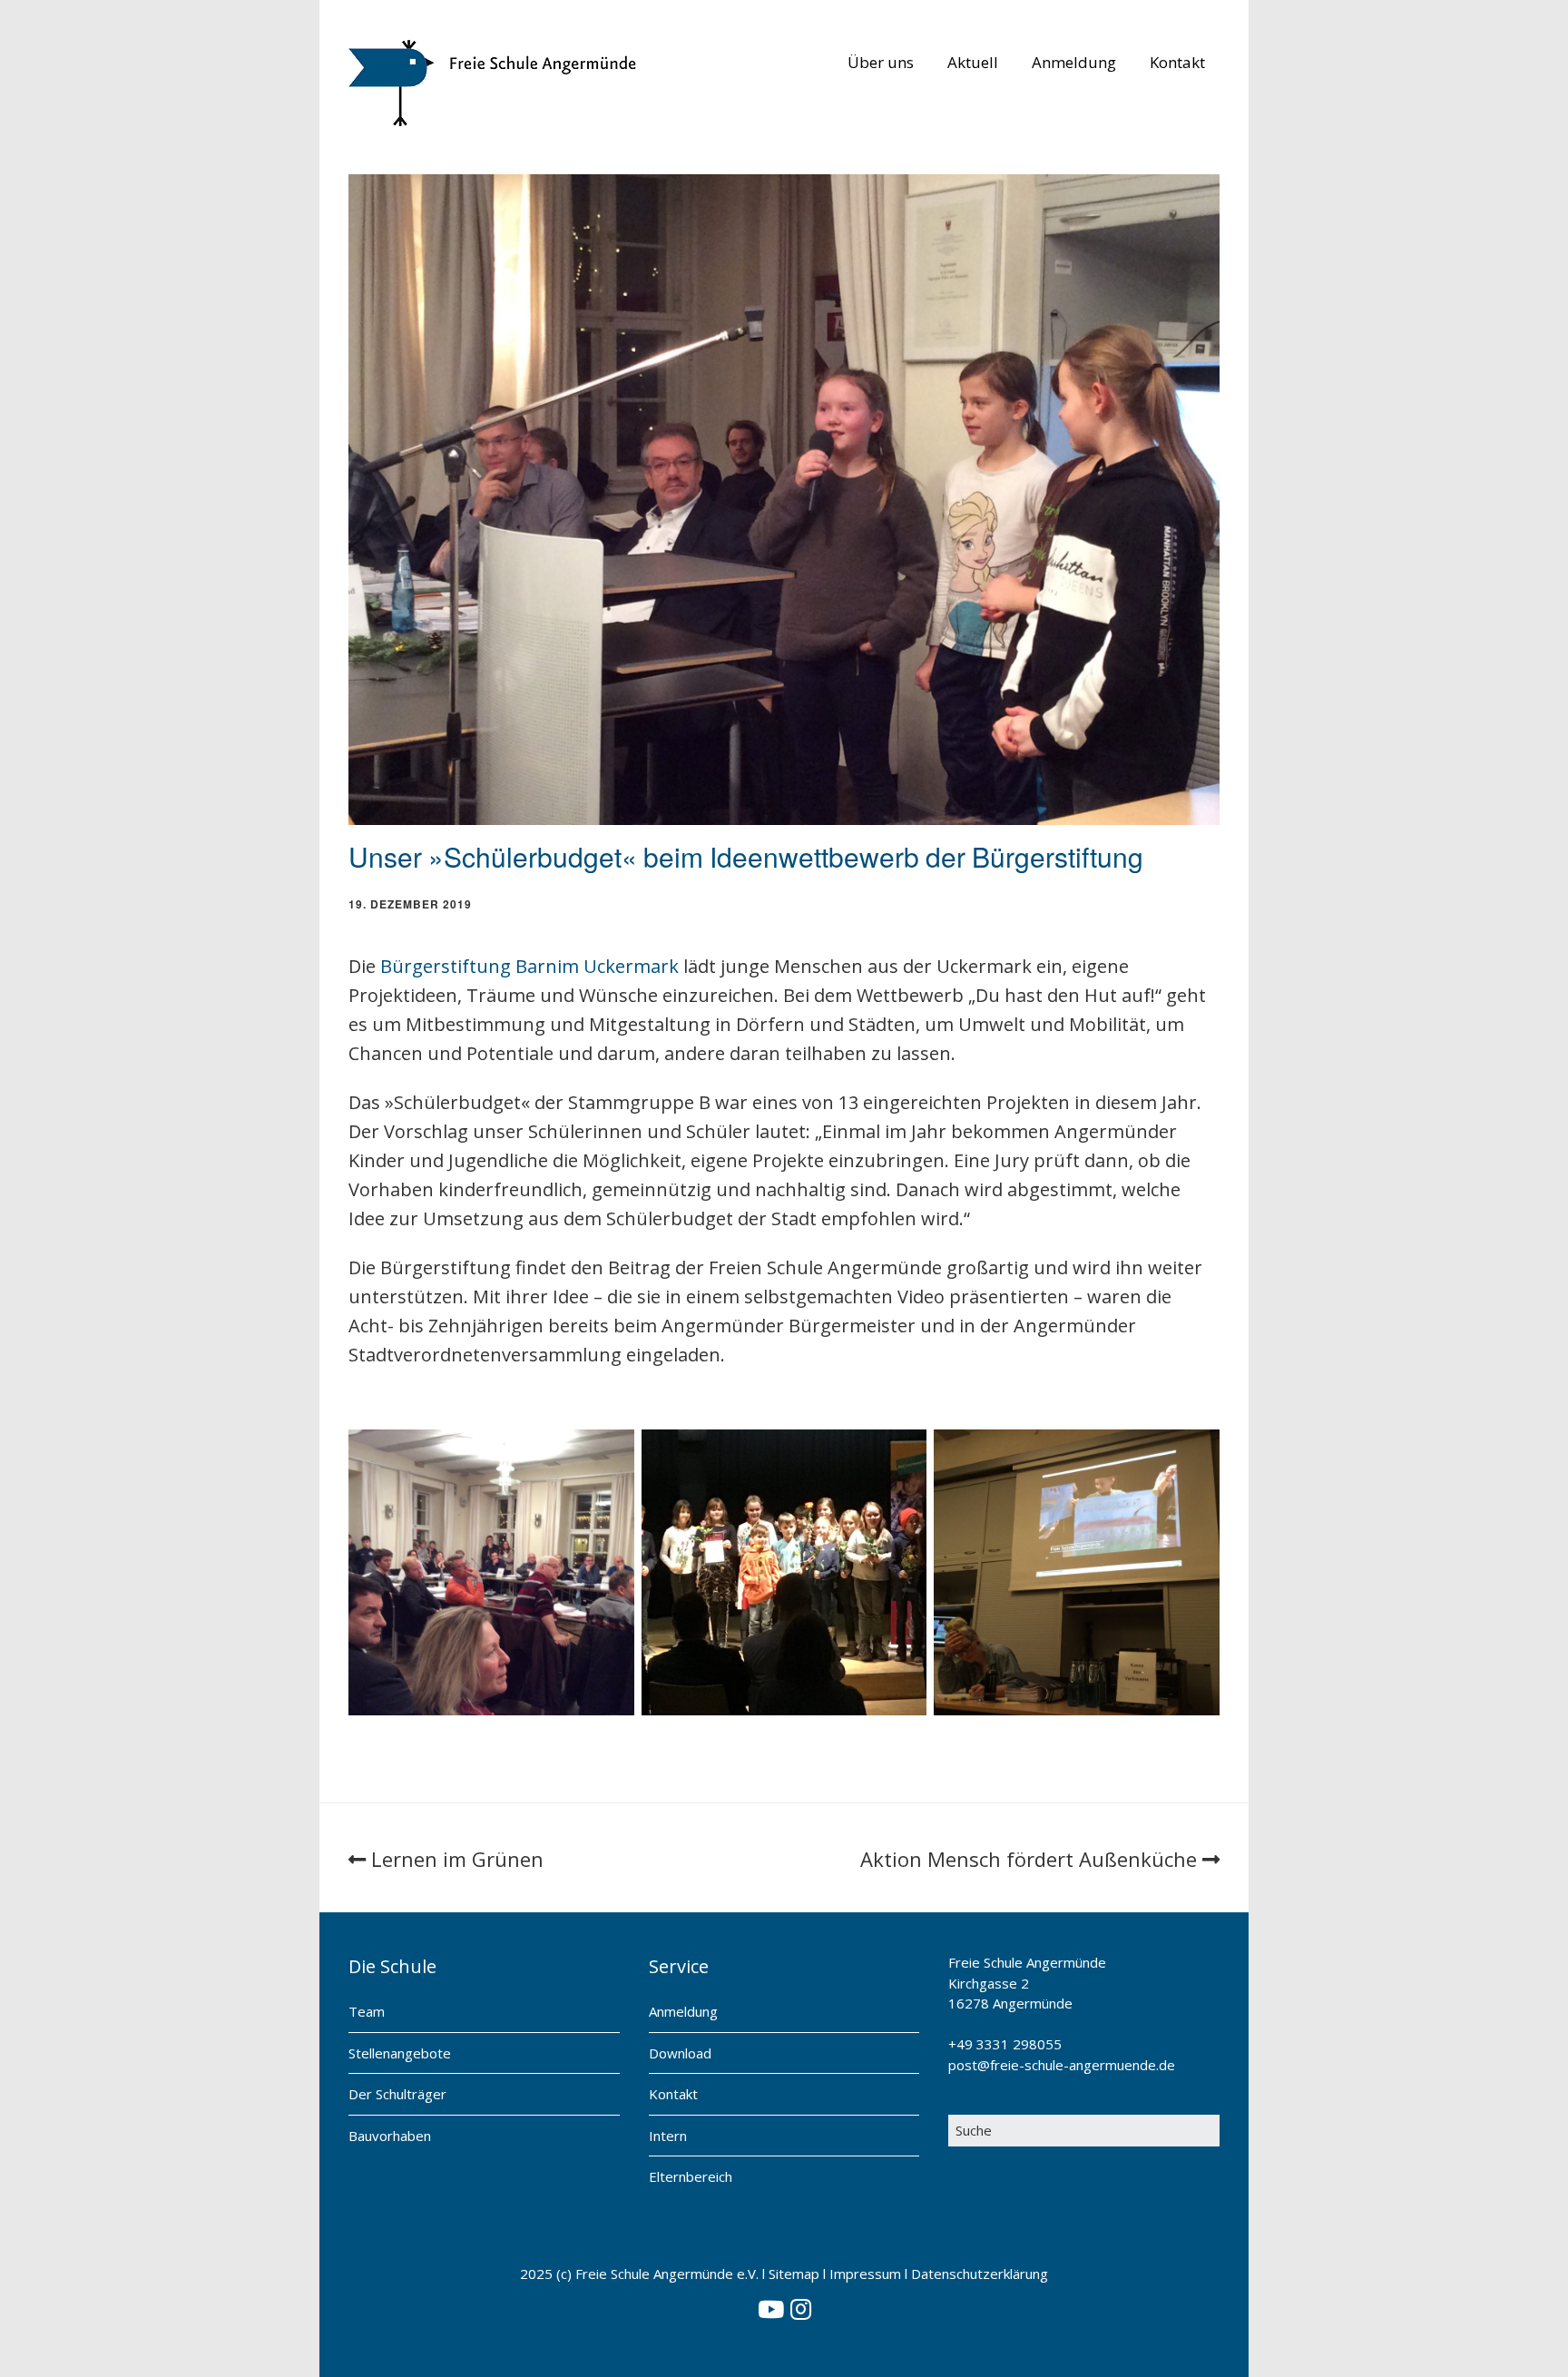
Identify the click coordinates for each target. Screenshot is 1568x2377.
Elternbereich (691, 2176)
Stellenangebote (400, 2053)
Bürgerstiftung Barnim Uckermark (529, 966)
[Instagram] (801, 2310)
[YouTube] (771, 2310)
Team (367, 2011)
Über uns (881, 62)
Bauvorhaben (390, 2136)
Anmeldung (1074, 62)
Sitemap (794, 2274)
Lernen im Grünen (457, 1859)
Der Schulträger (397, 2094)
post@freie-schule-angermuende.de (1062, 2065)
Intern (668, 2136)
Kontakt (1177, 62)
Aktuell (973, 62)
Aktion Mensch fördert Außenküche (1029, 1859)
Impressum (865, 2274)
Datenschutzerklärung (980, 2274)
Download (680, 2053)
